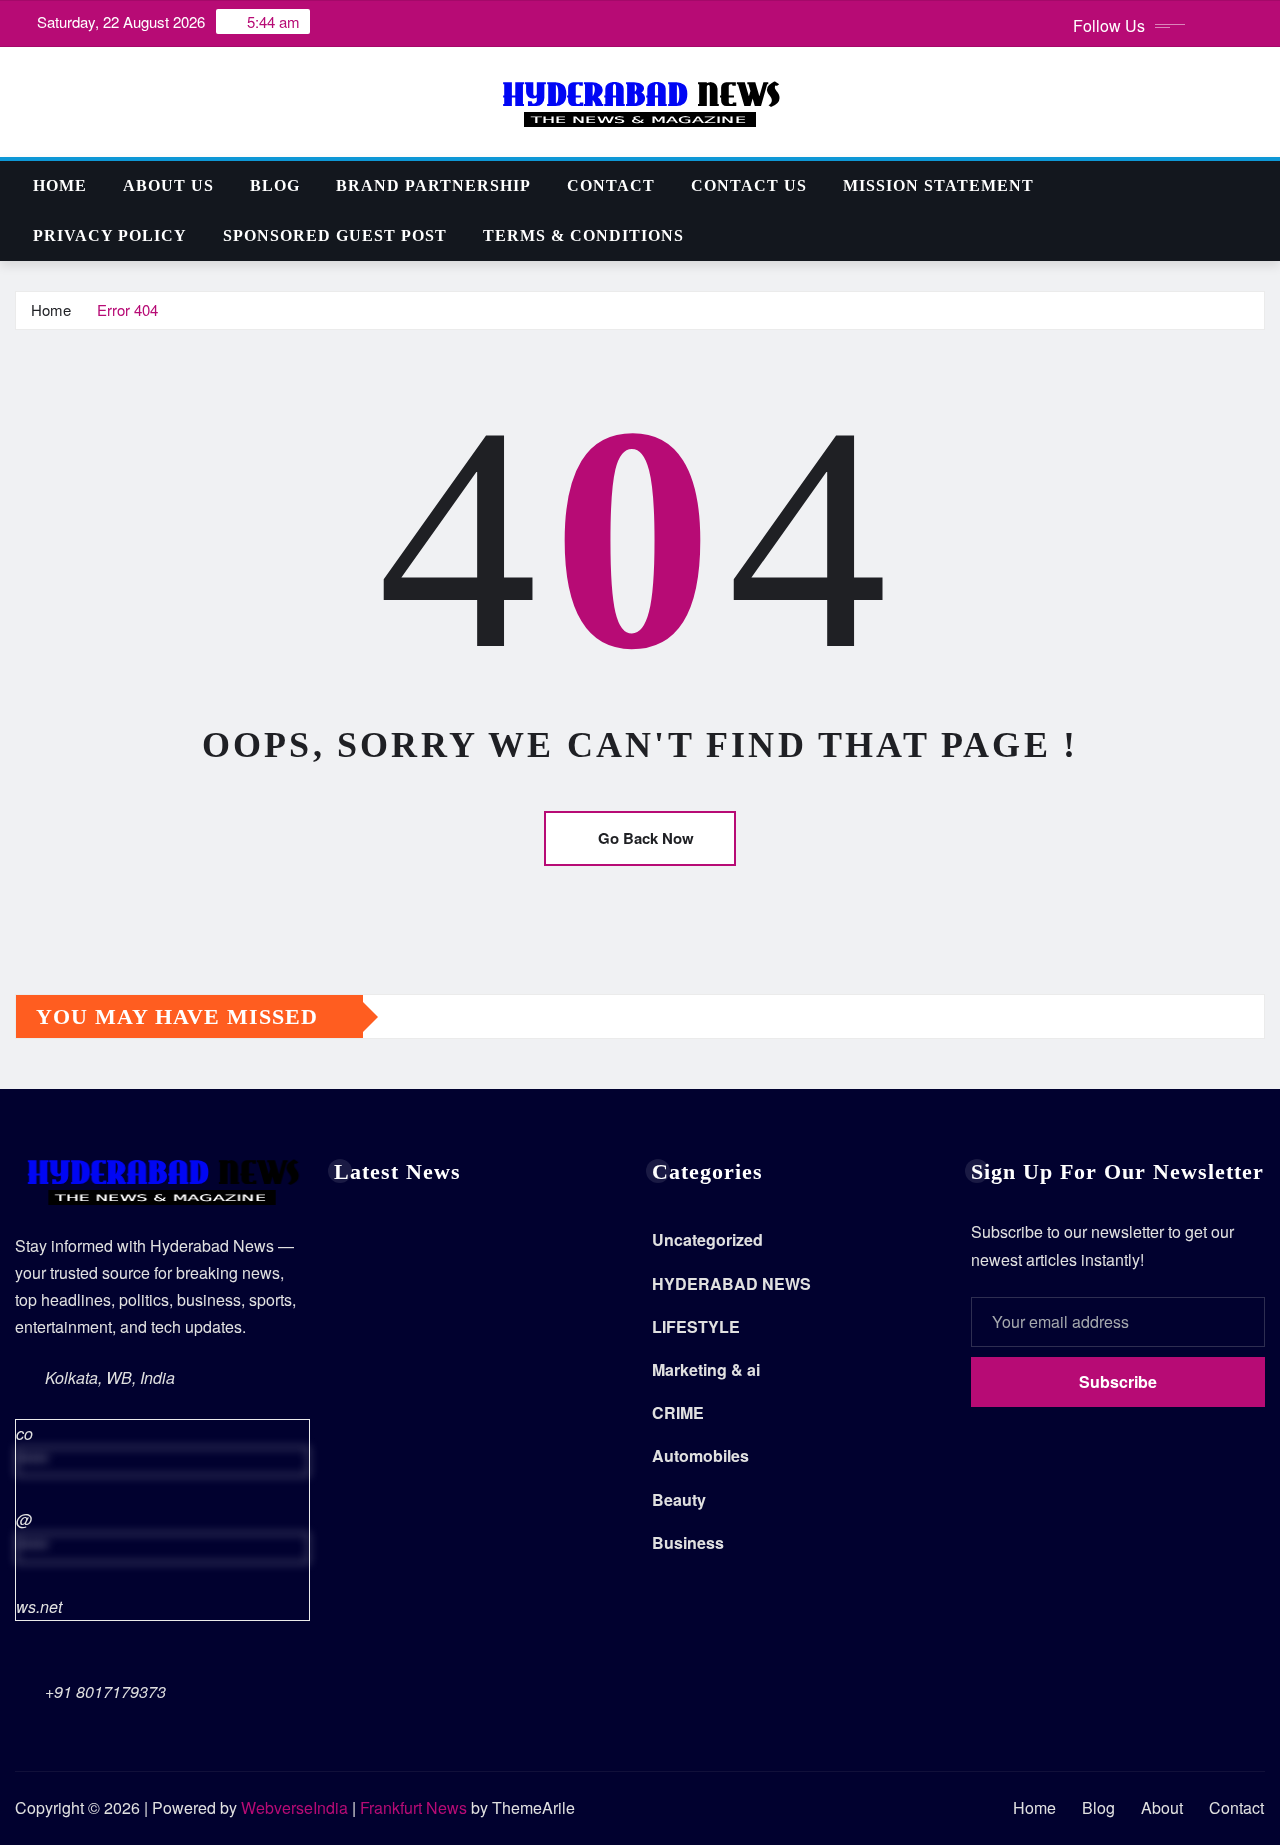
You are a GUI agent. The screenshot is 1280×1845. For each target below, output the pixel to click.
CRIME (678, 1412)
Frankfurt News (413, 1807)
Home (60, 185)
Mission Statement (938, 185)
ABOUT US (168, 185)
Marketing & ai (706, 1369)
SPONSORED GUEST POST (335, 235)
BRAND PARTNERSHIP (433, 185)
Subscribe (1118, 1381)
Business (688, 1542)
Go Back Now (646, 838)
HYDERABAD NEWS (731, 1283)
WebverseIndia (294, 1807)
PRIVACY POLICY (110, 235)
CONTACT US (749, 185)
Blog (275, 185)
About (1162, 1807)
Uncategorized (707, 1239)
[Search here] (1259, 185)
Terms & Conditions (583, 235)
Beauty (679, 1499)
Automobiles (700, 1455)
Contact (611, 185)
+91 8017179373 (105, 1691)
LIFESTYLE (696, 1326)
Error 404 (127, 309)
